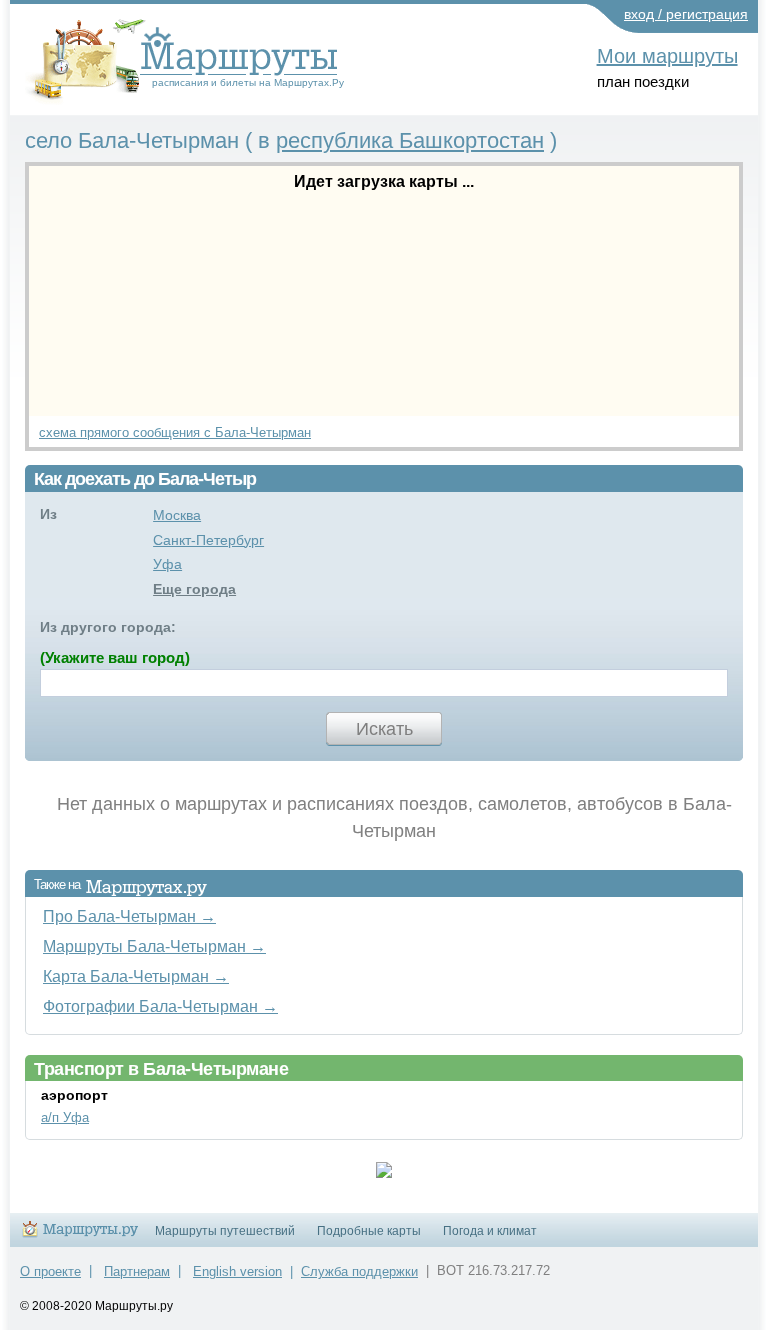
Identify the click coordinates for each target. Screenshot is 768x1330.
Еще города (194, 589)
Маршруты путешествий (225, 1231)
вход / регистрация (686, 14)
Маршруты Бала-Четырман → (154, 946)
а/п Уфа (65, 1117)
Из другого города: (108, 627)
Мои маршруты (667, 56)
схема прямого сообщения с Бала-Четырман (175, 432)
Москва (177, 515)
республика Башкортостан (410, 140)
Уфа (167, 564)
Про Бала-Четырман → (129, 916)
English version (237, 1271)
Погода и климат (490, 1231)
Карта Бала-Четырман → (136, 976)
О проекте (50, 1271)
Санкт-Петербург (208, 540)
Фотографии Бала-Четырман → (160, 1006)
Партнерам (137, 1271)
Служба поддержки (359, 1271)
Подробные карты (369, 1231)
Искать (384, 729)
